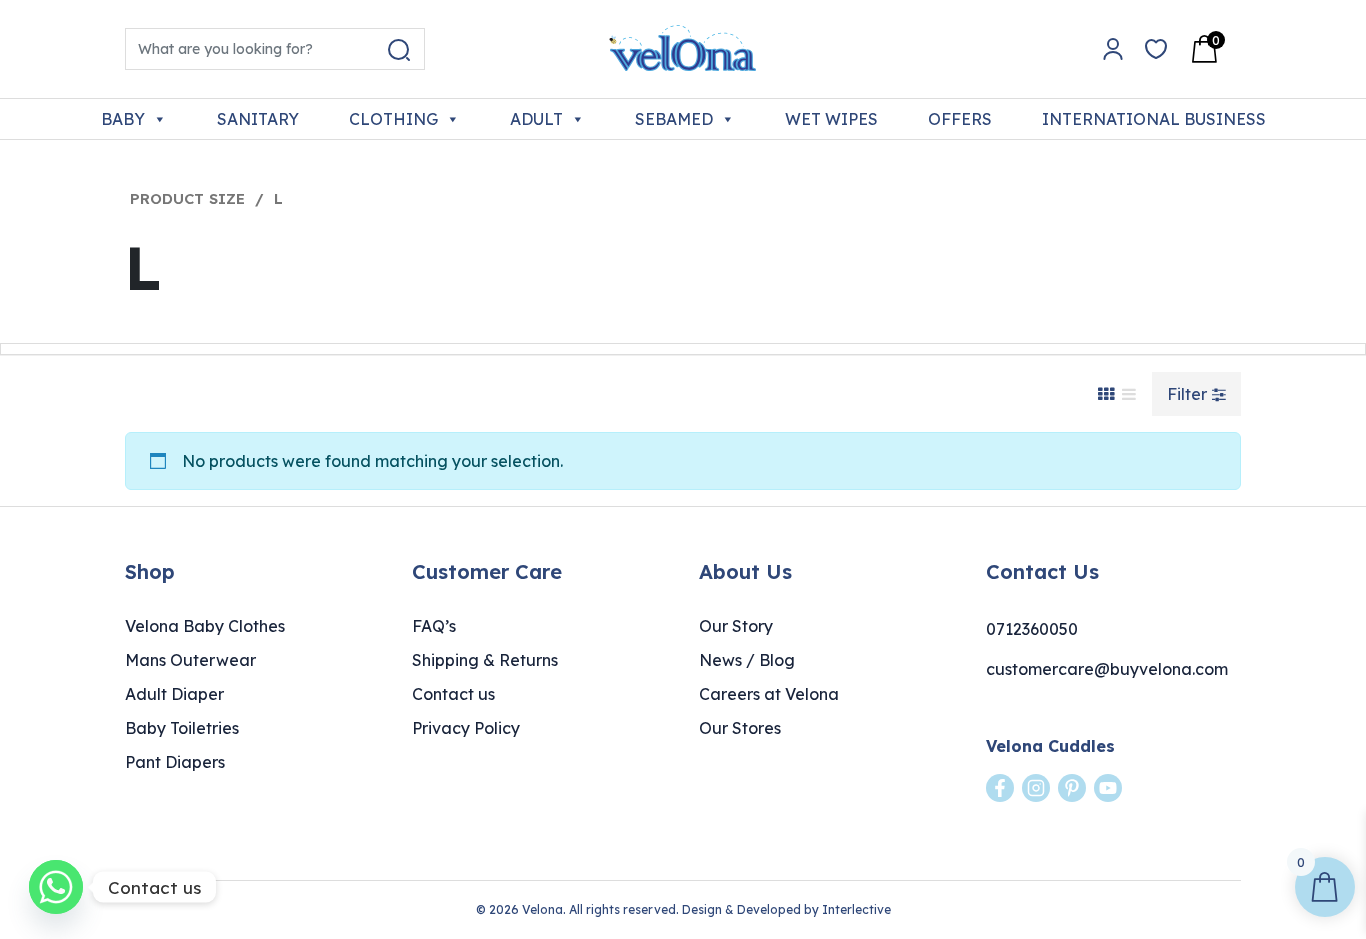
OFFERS (960, 119)
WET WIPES (831, 119)
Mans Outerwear (190, 660)
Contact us (453, 694)
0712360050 (1032, 629)
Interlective (856, 909)
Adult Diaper (174, 694)
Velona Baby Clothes (205, 626)
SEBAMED (674, 119)
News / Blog (747, 660)
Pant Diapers (175, 762)
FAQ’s (434, 626)
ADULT (536, 119)
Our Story (736, 626)
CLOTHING (393, 119)
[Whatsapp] (56, 887)
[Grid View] (1106, 394)
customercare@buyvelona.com (1107, 669)
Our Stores (740, 728)
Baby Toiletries (182, 728)
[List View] (1129, 394)
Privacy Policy (466, 728)
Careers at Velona (769, 694)
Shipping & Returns (485, 660)
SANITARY (258, 119)
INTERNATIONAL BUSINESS (1154, 119)
